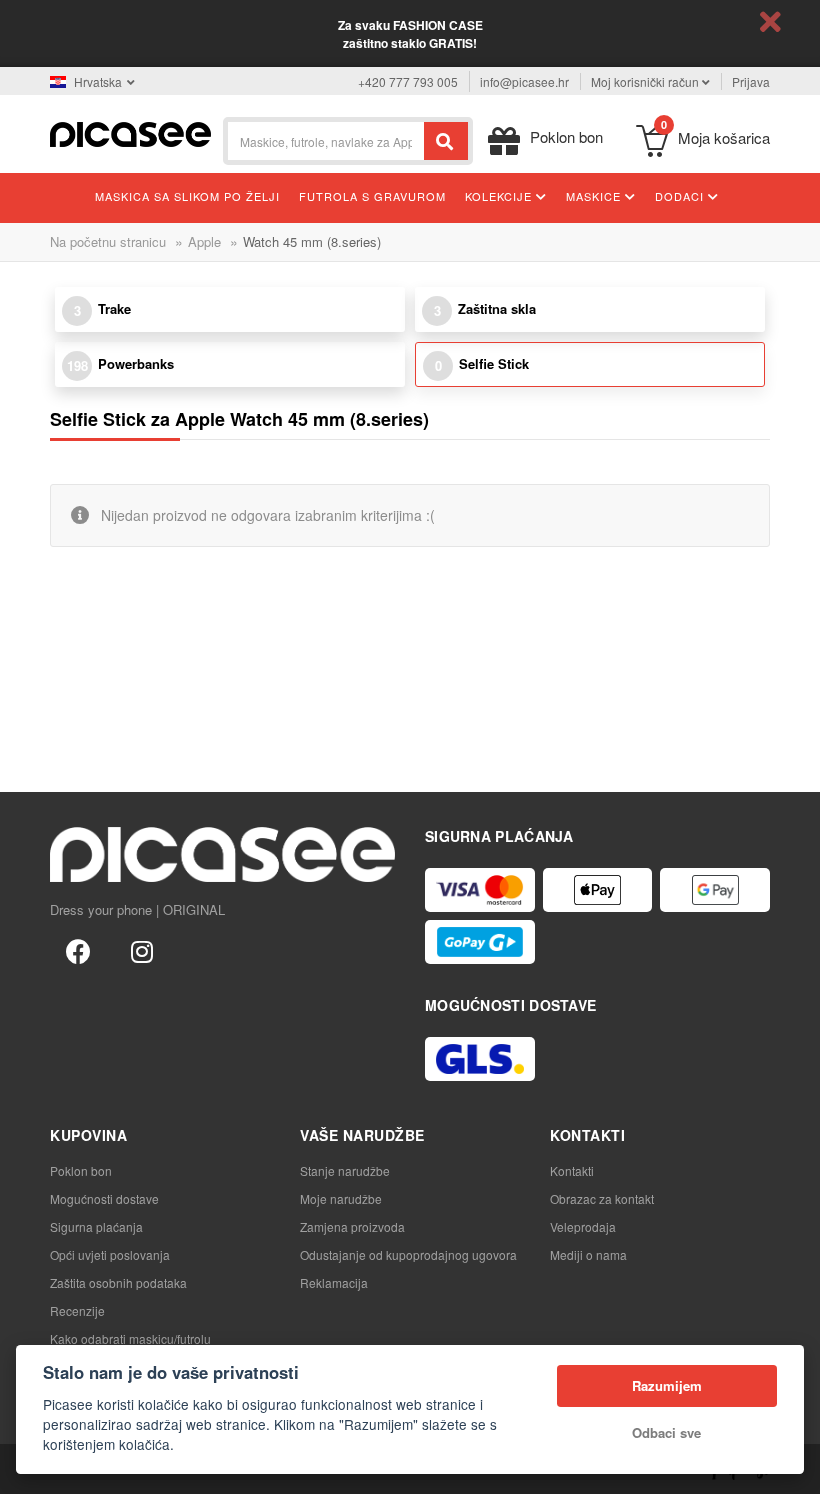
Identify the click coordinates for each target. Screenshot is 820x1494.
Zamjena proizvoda (352, 1226)
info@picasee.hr (524, 81)
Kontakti (572, 1170)
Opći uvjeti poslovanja (110, 1254)
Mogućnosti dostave (104, 1198)
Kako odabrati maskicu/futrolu (130, 1338)
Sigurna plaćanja (96, 1226)
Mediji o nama (588, 1254)
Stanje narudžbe (345, 1170)
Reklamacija (334, 1282)
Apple (204, 241)
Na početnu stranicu (108, 241)
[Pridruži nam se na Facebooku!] (78, 950)
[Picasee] (130, 132)
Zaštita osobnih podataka (118, 1282)
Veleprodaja (583, 1226)
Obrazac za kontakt (602, 1198)
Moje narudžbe (341, 1198)
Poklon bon (81, 1170)
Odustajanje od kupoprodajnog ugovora (408, 1254)
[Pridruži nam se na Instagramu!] (142, 950)
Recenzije (77, 1310)
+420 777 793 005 (408, 81)
